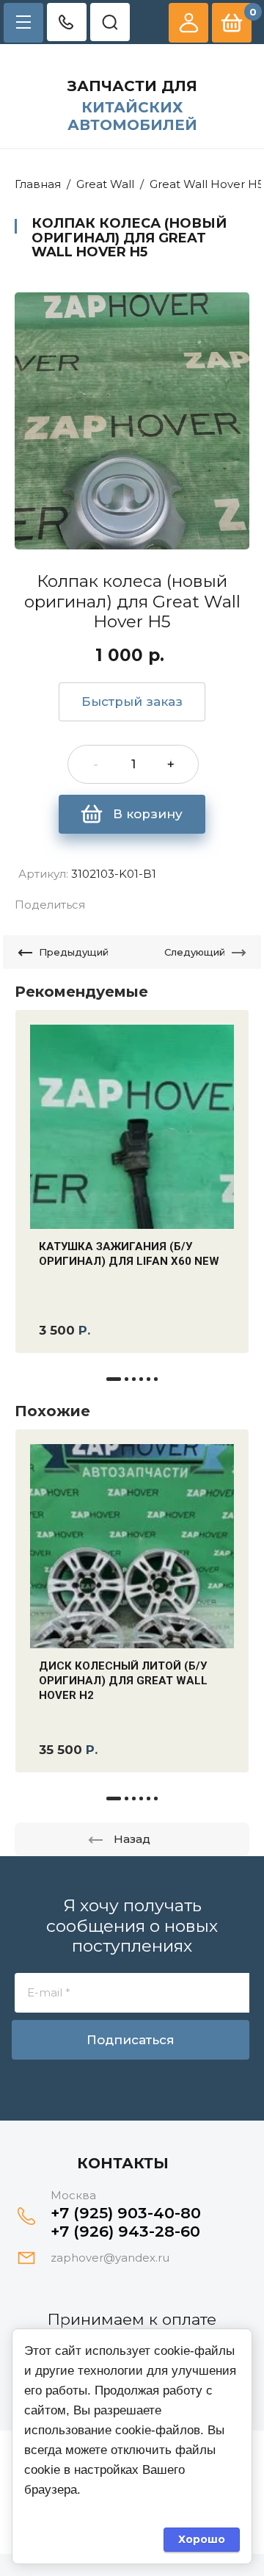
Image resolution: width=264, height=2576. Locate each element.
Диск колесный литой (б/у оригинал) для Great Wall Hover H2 (123, 1681)
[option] (132, 421)
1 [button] (114, 1379)
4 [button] (141, 1379)
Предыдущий (74, 952)
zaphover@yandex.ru (110, 2258)
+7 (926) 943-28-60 (125, 2231)
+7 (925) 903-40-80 (126, 2213)
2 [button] (126, 1379)
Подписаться (131, 2040)
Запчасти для (132, 86)
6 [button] (156, 1379)
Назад (132, 1839)
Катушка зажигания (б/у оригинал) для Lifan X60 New (129, 1254)
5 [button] (148, 1379)
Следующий (195, 952)
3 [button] (134, 1379)
